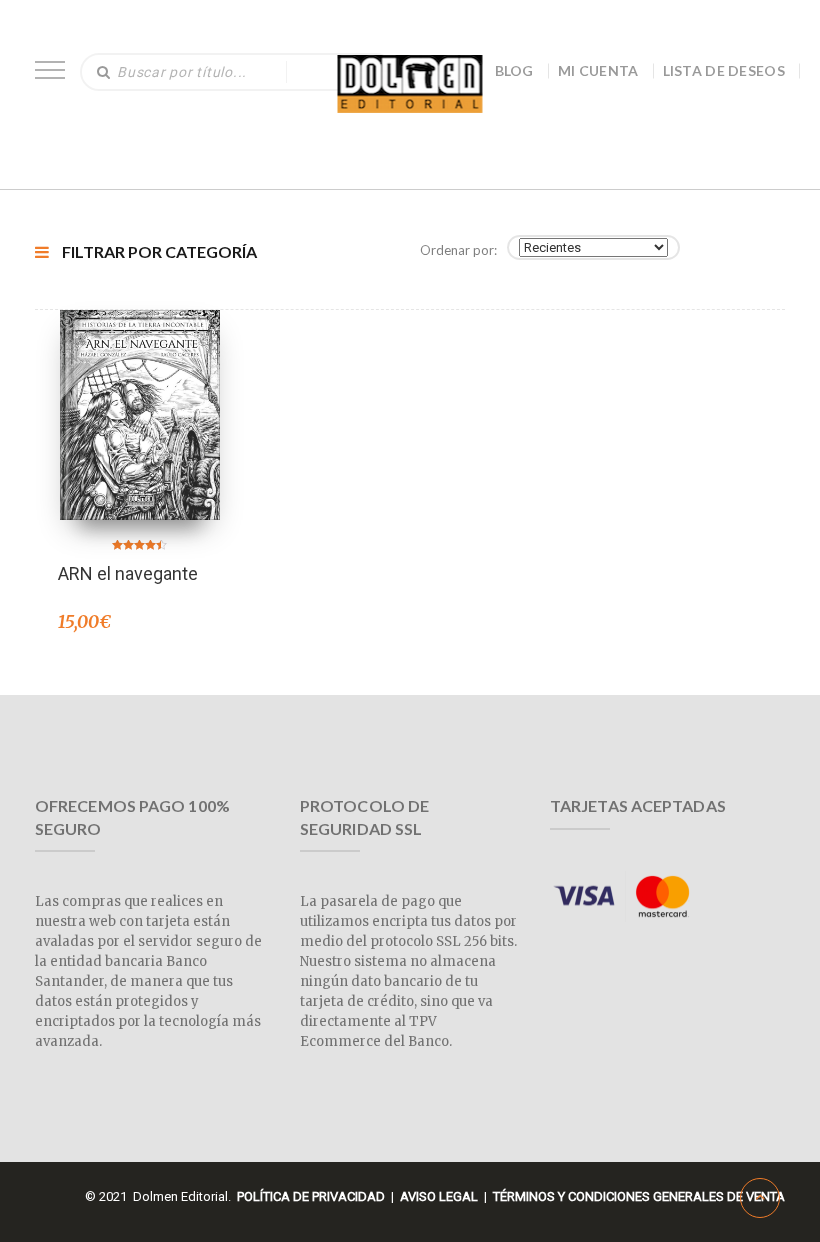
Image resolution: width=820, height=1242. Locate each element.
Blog (514, 70)
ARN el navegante (128, 573)
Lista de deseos (724, 70)
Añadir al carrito (140, 388)
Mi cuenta (598, 70)
